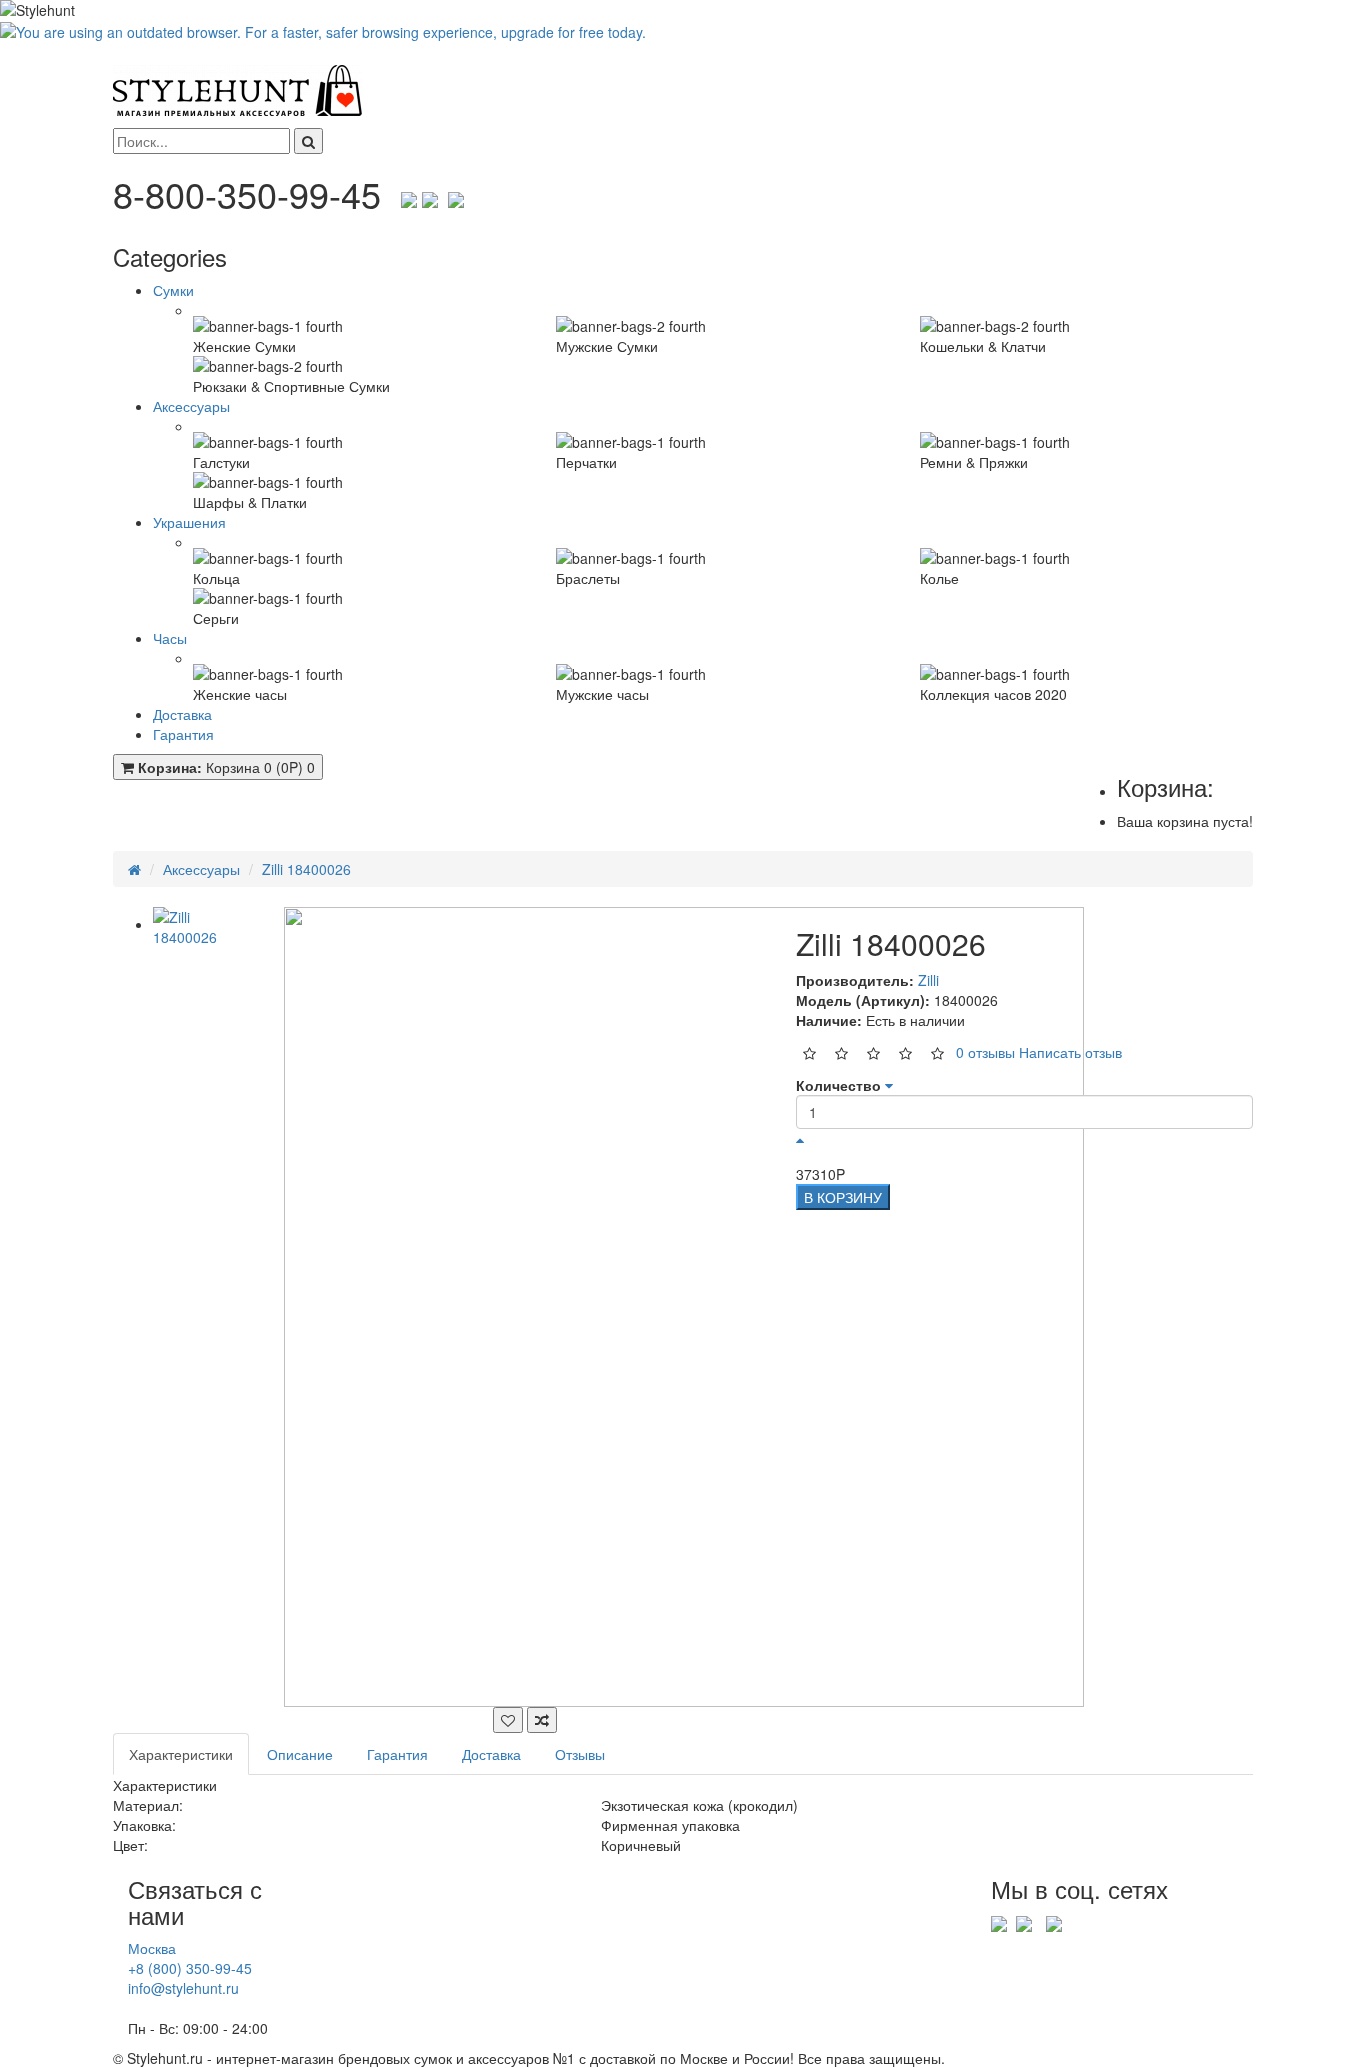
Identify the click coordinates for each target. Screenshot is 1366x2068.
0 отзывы (985, 1051)
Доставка (182, 714)
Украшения (189, 522)
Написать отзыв (1070, 1051)
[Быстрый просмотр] (508, 1720)
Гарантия (183, 734)
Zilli (928, 980)
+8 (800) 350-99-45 (190, 1968)
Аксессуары (191, 406)
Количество (838, 1085)
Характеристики (181, 1754)
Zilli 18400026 (306, 869)
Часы (170, 638)
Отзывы (580, 1754)
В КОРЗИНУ (843, 1197)
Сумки (173, 290)
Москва (152, 1948)
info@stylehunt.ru (183, 1988)
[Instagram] (456, 193)
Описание (300, 1754)
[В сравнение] (542, 1720)
